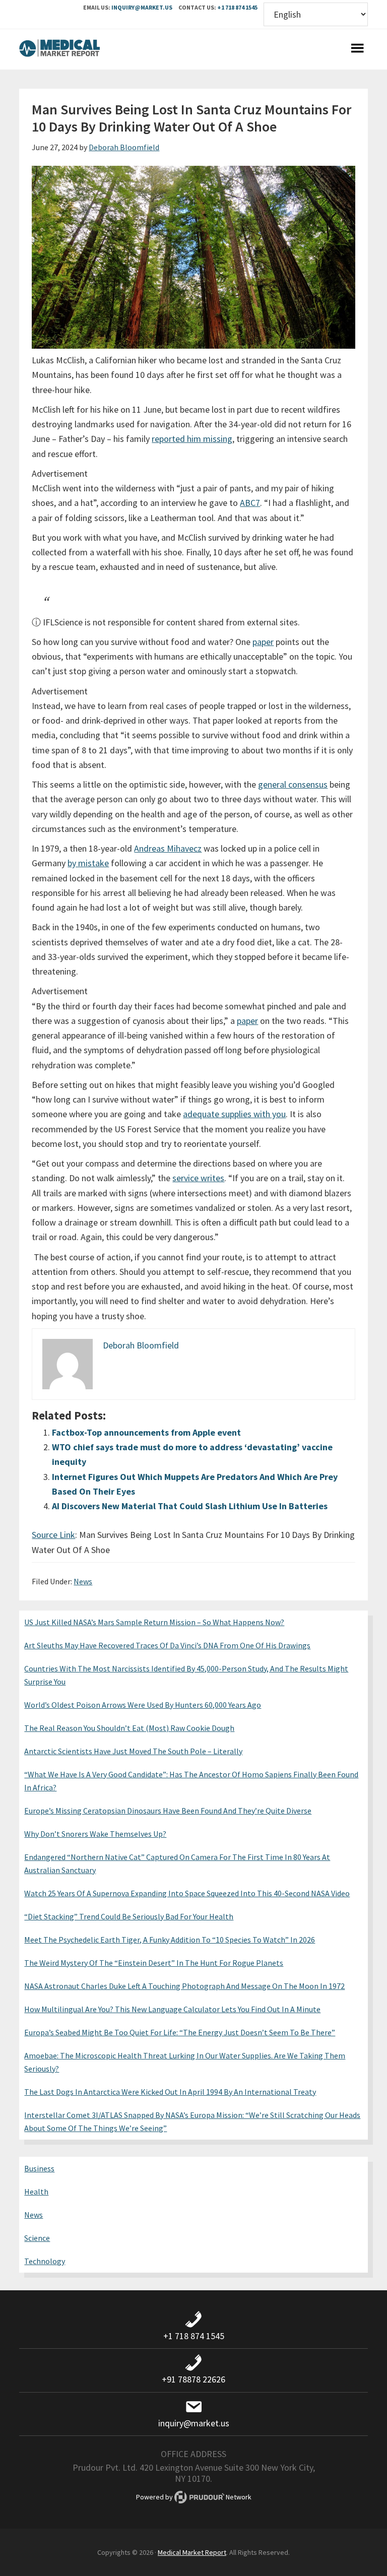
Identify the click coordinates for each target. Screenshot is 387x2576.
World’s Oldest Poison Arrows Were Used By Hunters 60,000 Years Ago (143, 1705)
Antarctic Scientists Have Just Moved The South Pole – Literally (133, 1751)
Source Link (53, 1535)
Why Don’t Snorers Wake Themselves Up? (95, 1834)
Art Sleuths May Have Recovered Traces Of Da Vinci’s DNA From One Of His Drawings (167, 1645)
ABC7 (250, 503)
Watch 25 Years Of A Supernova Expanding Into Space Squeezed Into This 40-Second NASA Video (187, 1893)
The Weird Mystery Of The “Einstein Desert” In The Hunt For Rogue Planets (154, 1963)
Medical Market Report (59, 49)
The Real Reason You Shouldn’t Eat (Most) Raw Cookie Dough (129, 1728)
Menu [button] (358, 49)
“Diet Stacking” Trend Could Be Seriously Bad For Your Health (129, 1916)
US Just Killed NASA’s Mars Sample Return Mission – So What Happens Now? (154, 1622)
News (83, 1581)
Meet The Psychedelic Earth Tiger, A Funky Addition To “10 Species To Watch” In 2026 (170, 1940)
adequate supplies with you (234, 1114)
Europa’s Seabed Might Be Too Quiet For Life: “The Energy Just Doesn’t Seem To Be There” (180, 2032)
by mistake (88, 863)
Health (36, 2192)
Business (39, 2168)
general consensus (293, 784)
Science (37, 2238)
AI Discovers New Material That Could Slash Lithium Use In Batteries (190, 1506)
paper (263, 642)
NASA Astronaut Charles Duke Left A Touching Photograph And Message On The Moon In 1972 (184, 1986)
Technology (45, 2261)
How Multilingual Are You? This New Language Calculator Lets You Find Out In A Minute (172, 2009)
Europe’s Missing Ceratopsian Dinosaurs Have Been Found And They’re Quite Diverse (168, 1811)
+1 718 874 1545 (237, 7)
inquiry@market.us (142, 7)
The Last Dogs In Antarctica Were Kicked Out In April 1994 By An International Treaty (170, 2092)
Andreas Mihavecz (168, 848)
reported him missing (192, 439)
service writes (198, 1178)
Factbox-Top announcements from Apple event (146, 1432)
